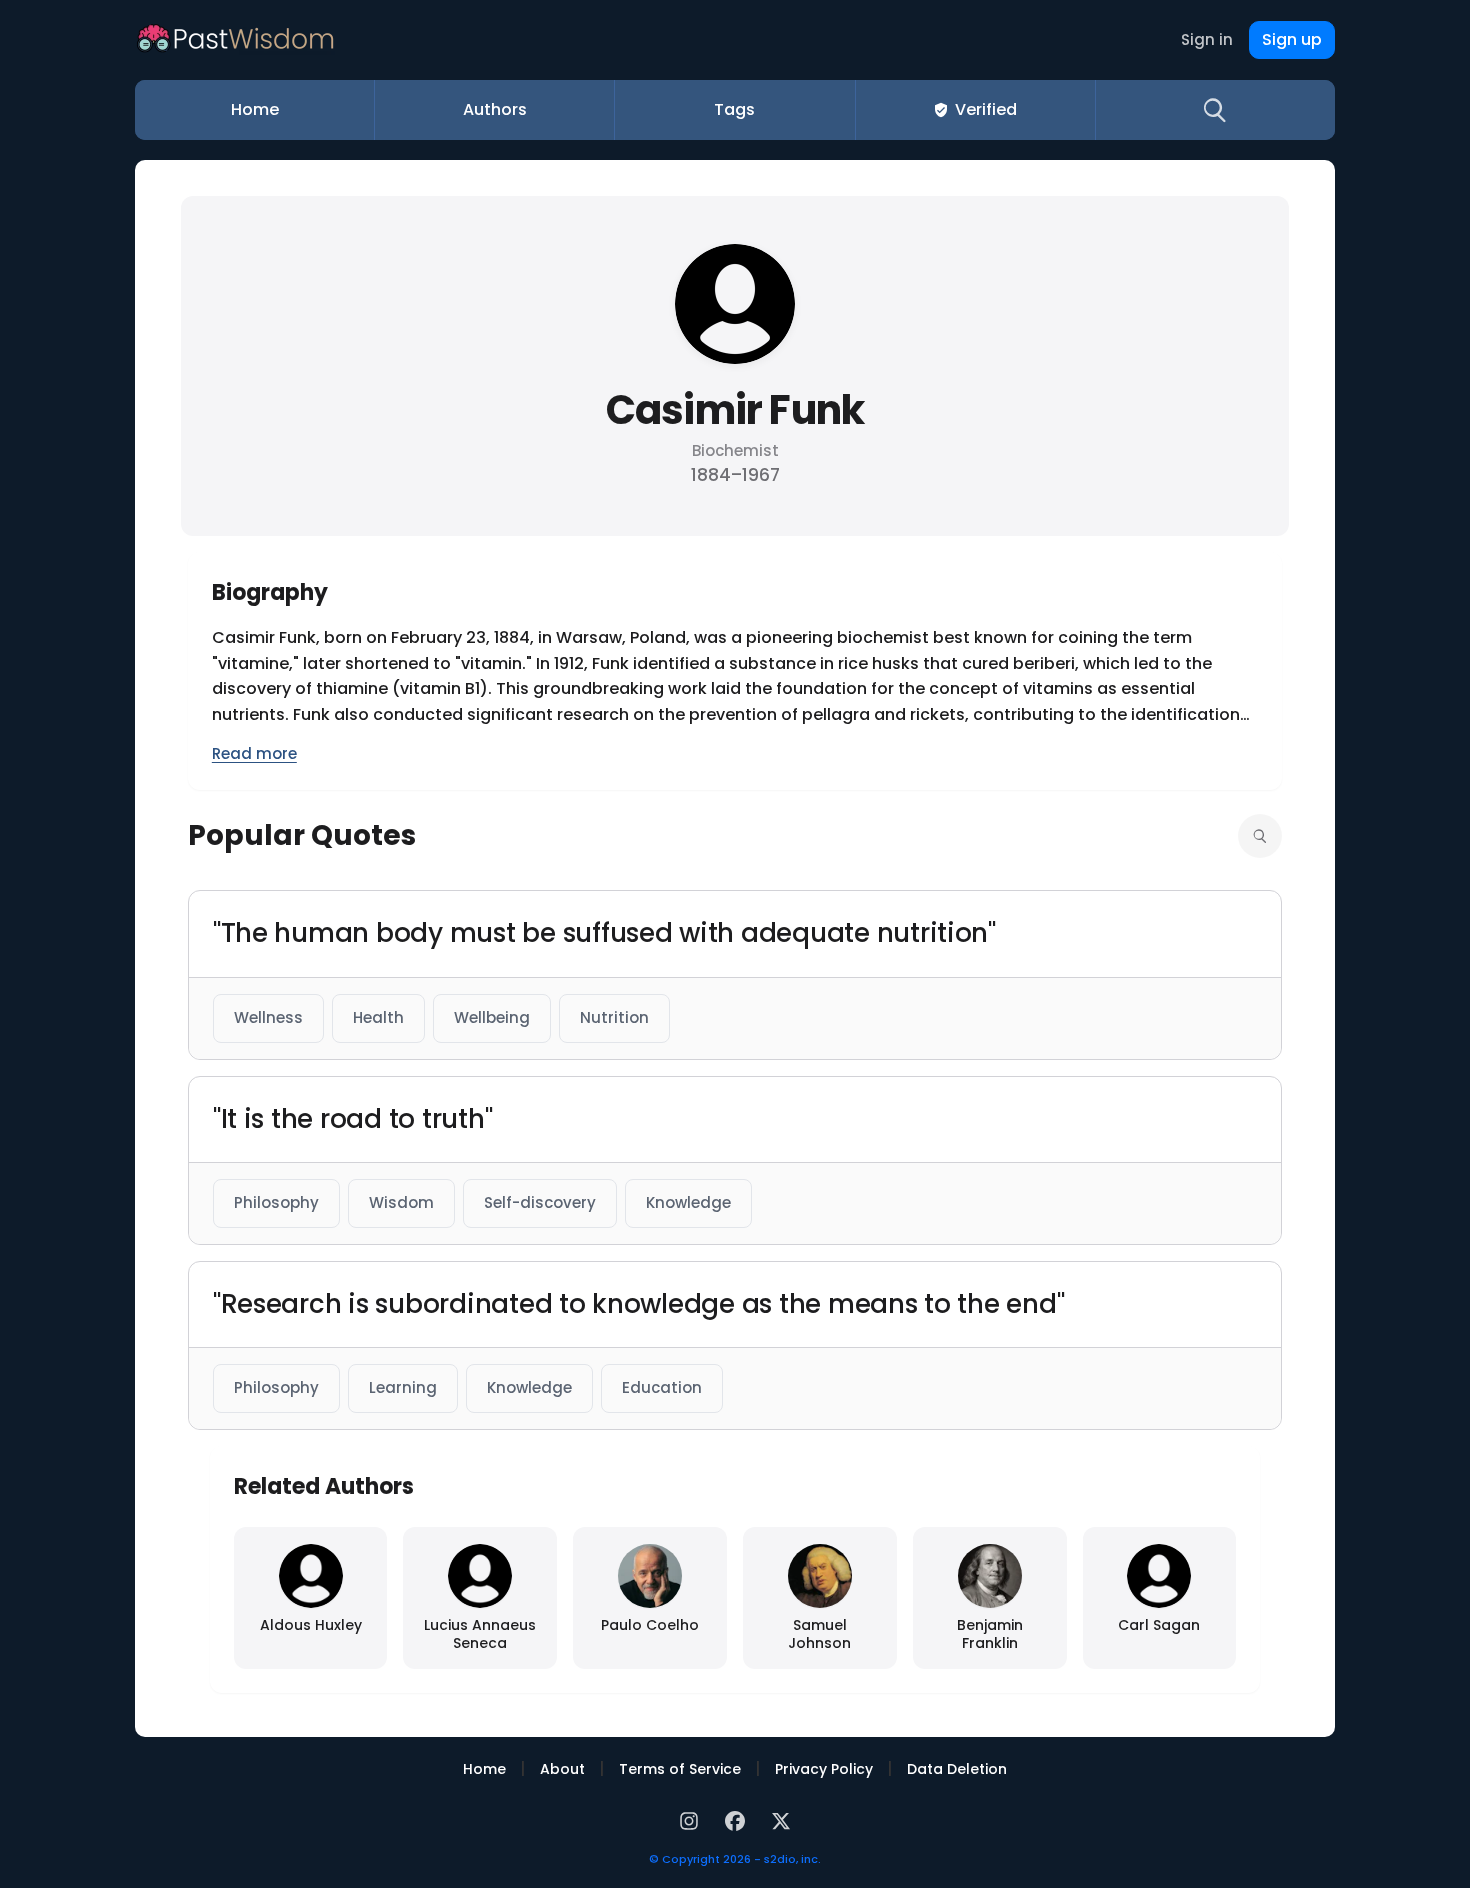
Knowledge (688, 1202)
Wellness (268, 1017)
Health (378, 1017)
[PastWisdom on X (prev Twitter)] (781, 1818)
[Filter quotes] (1260, 836)
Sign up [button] (1292, 39)
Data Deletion (957, 1769)
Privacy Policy (824, 1769)
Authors (495, 109)
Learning (403, 1387)
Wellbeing (492, 1017)
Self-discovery (540, 1202)
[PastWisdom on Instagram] (692, 1818)
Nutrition (614, 1017)
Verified (986, 109)
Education (662, 1387)
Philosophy (276, 1202)
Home (255, 109)
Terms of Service (680, 1769)
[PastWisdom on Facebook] (738, 1818)
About (562, 1769)
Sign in (1207, 39)
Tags (734, 109)
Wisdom (401, 1202)
